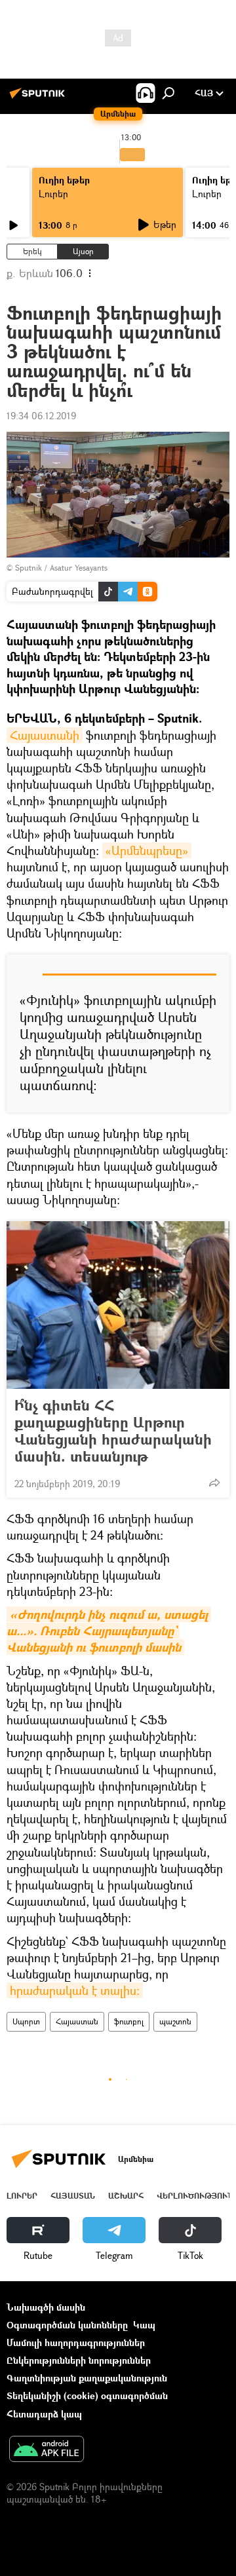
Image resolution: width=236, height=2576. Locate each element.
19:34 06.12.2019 (41, 416)
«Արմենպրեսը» (147, 850)
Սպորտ (26, 2021)
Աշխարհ (126, 2196)
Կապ (144, 2325)
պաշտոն (175, 2021)
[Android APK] (47, 2450)
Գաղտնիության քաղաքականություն (87, 2378)
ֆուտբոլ (129, 2021)
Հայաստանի (45, 735)
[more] (214, 1483)
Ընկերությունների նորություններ (79, 2360)
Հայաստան (77, 2021)
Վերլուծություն (195, 2196)
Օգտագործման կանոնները (67, 2325)
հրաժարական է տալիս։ (75, 1990)
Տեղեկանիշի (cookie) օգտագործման (87, 2396)
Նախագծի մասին (46, 2307)
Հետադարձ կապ (44, 2414)
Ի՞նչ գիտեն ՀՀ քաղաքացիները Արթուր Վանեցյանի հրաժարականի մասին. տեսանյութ (113, 1431)
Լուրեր (53, 194)
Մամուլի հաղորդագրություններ (76, 2342)
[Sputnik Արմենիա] (39, 98)
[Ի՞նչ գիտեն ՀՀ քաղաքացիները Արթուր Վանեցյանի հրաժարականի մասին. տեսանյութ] (118, 1305)
